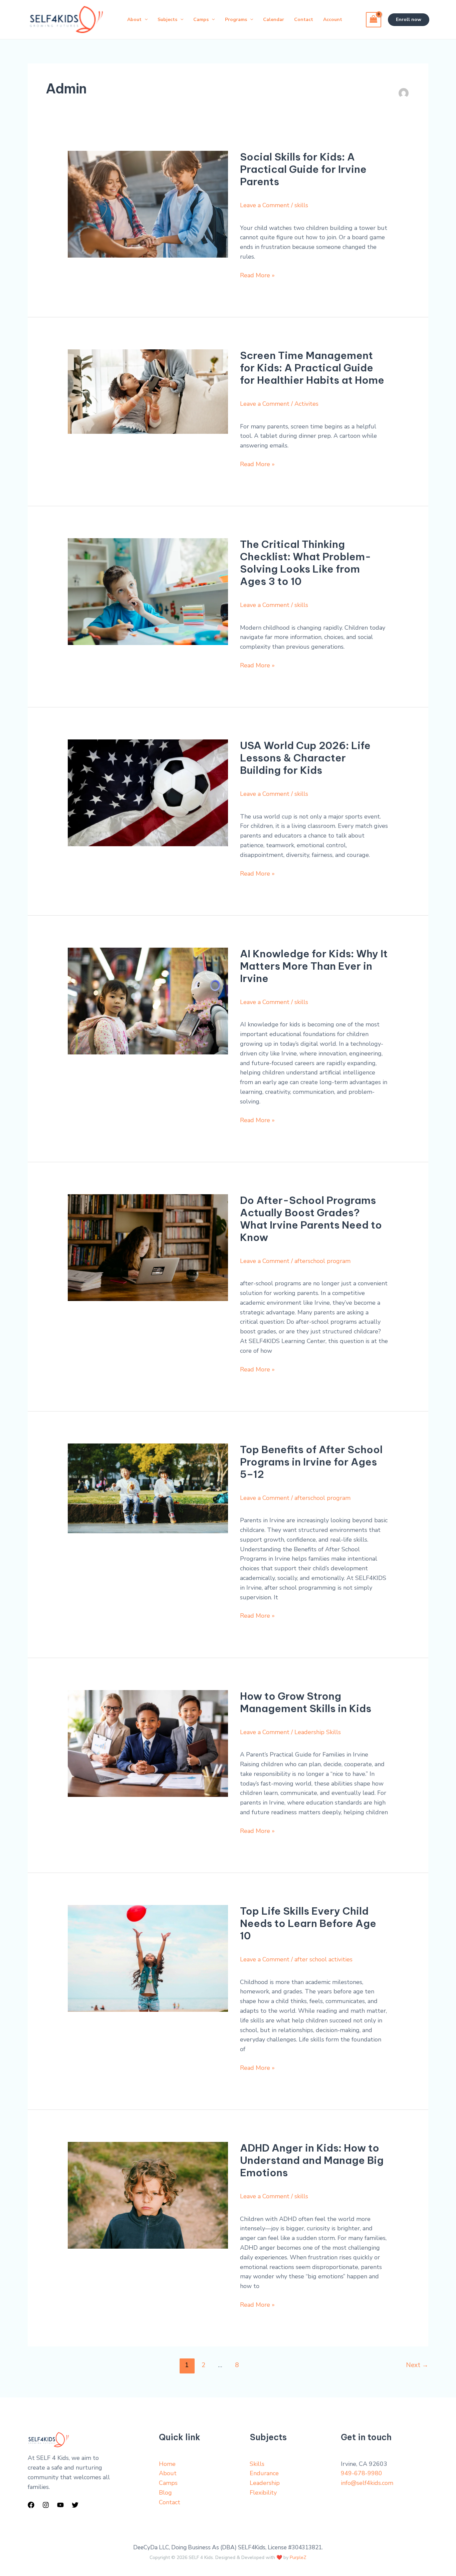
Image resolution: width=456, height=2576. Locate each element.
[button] (409, 20)
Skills (257, 2464)
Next (417, 2365)
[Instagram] (46, 2505)
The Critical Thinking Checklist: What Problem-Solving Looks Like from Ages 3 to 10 (306, 563)
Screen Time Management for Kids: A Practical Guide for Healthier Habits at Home (312, 368)
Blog (165, 2493)
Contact (170, 2502)
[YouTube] (60, 2505)
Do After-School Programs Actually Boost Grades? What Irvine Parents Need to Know (311, 1219)
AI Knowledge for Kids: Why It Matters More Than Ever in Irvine (314, 966)
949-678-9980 (362, 2473)
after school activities (323, 1959)
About (168, 2473)
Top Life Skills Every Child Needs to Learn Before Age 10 (308, 1923)
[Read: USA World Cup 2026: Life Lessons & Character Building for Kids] (148, 792)
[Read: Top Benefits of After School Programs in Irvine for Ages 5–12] (148, 1488)
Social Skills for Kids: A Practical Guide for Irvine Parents (303, 169)
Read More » (257, 275)
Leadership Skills (318, 1732)
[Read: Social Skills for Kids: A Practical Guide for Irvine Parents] (148, 204)
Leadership (265, 2483)
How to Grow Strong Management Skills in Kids (306, 1702)
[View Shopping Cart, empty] (374, 20)
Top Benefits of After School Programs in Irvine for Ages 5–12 (311, 1462)
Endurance (264, 2473)
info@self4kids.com (367, 2483)
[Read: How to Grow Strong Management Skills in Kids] (148, 1743)
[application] (145, 20)
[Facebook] (31, 2505)
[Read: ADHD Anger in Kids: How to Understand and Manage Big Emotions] (148, 2195)
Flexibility (263, 2493)
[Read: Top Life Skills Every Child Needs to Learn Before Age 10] (148, 1958)
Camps (168, 2483)
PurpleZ (298, 2557)
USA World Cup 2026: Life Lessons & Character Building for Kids (305, 758)
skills (301, 205)
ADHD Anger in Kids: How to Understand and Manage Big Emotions (312, 2160)
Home (167, 2464)
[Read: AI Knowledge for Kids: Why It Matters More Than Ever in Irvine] (148, 1001)
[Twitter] (75, 2505)
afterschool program (322, 1261)
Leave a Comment (265, 205)
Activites (306, 404)
